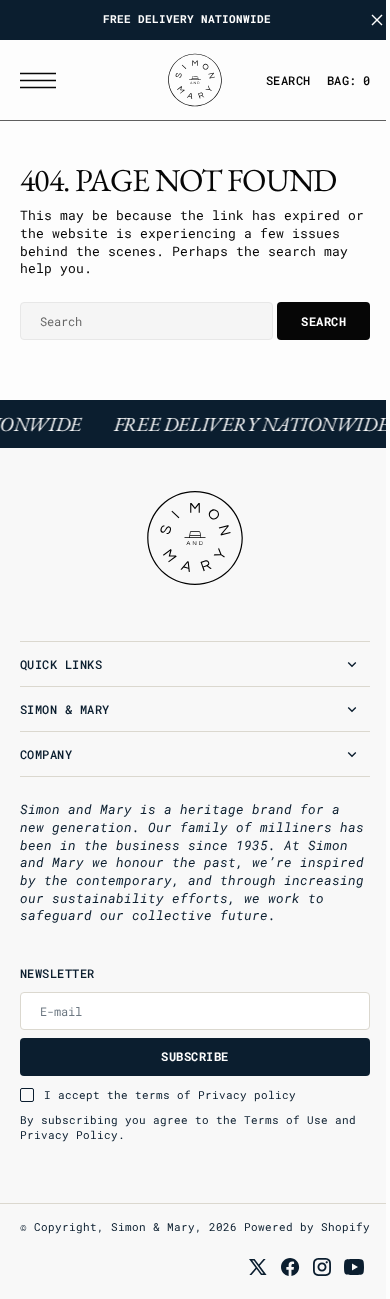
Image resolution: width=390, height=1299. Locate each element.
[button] (43, 80)
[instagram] (307, 1282)
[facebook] (275, 1282)
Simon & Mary (153, 1227)
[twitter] (243, 1282)
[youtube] (339, 1282)
